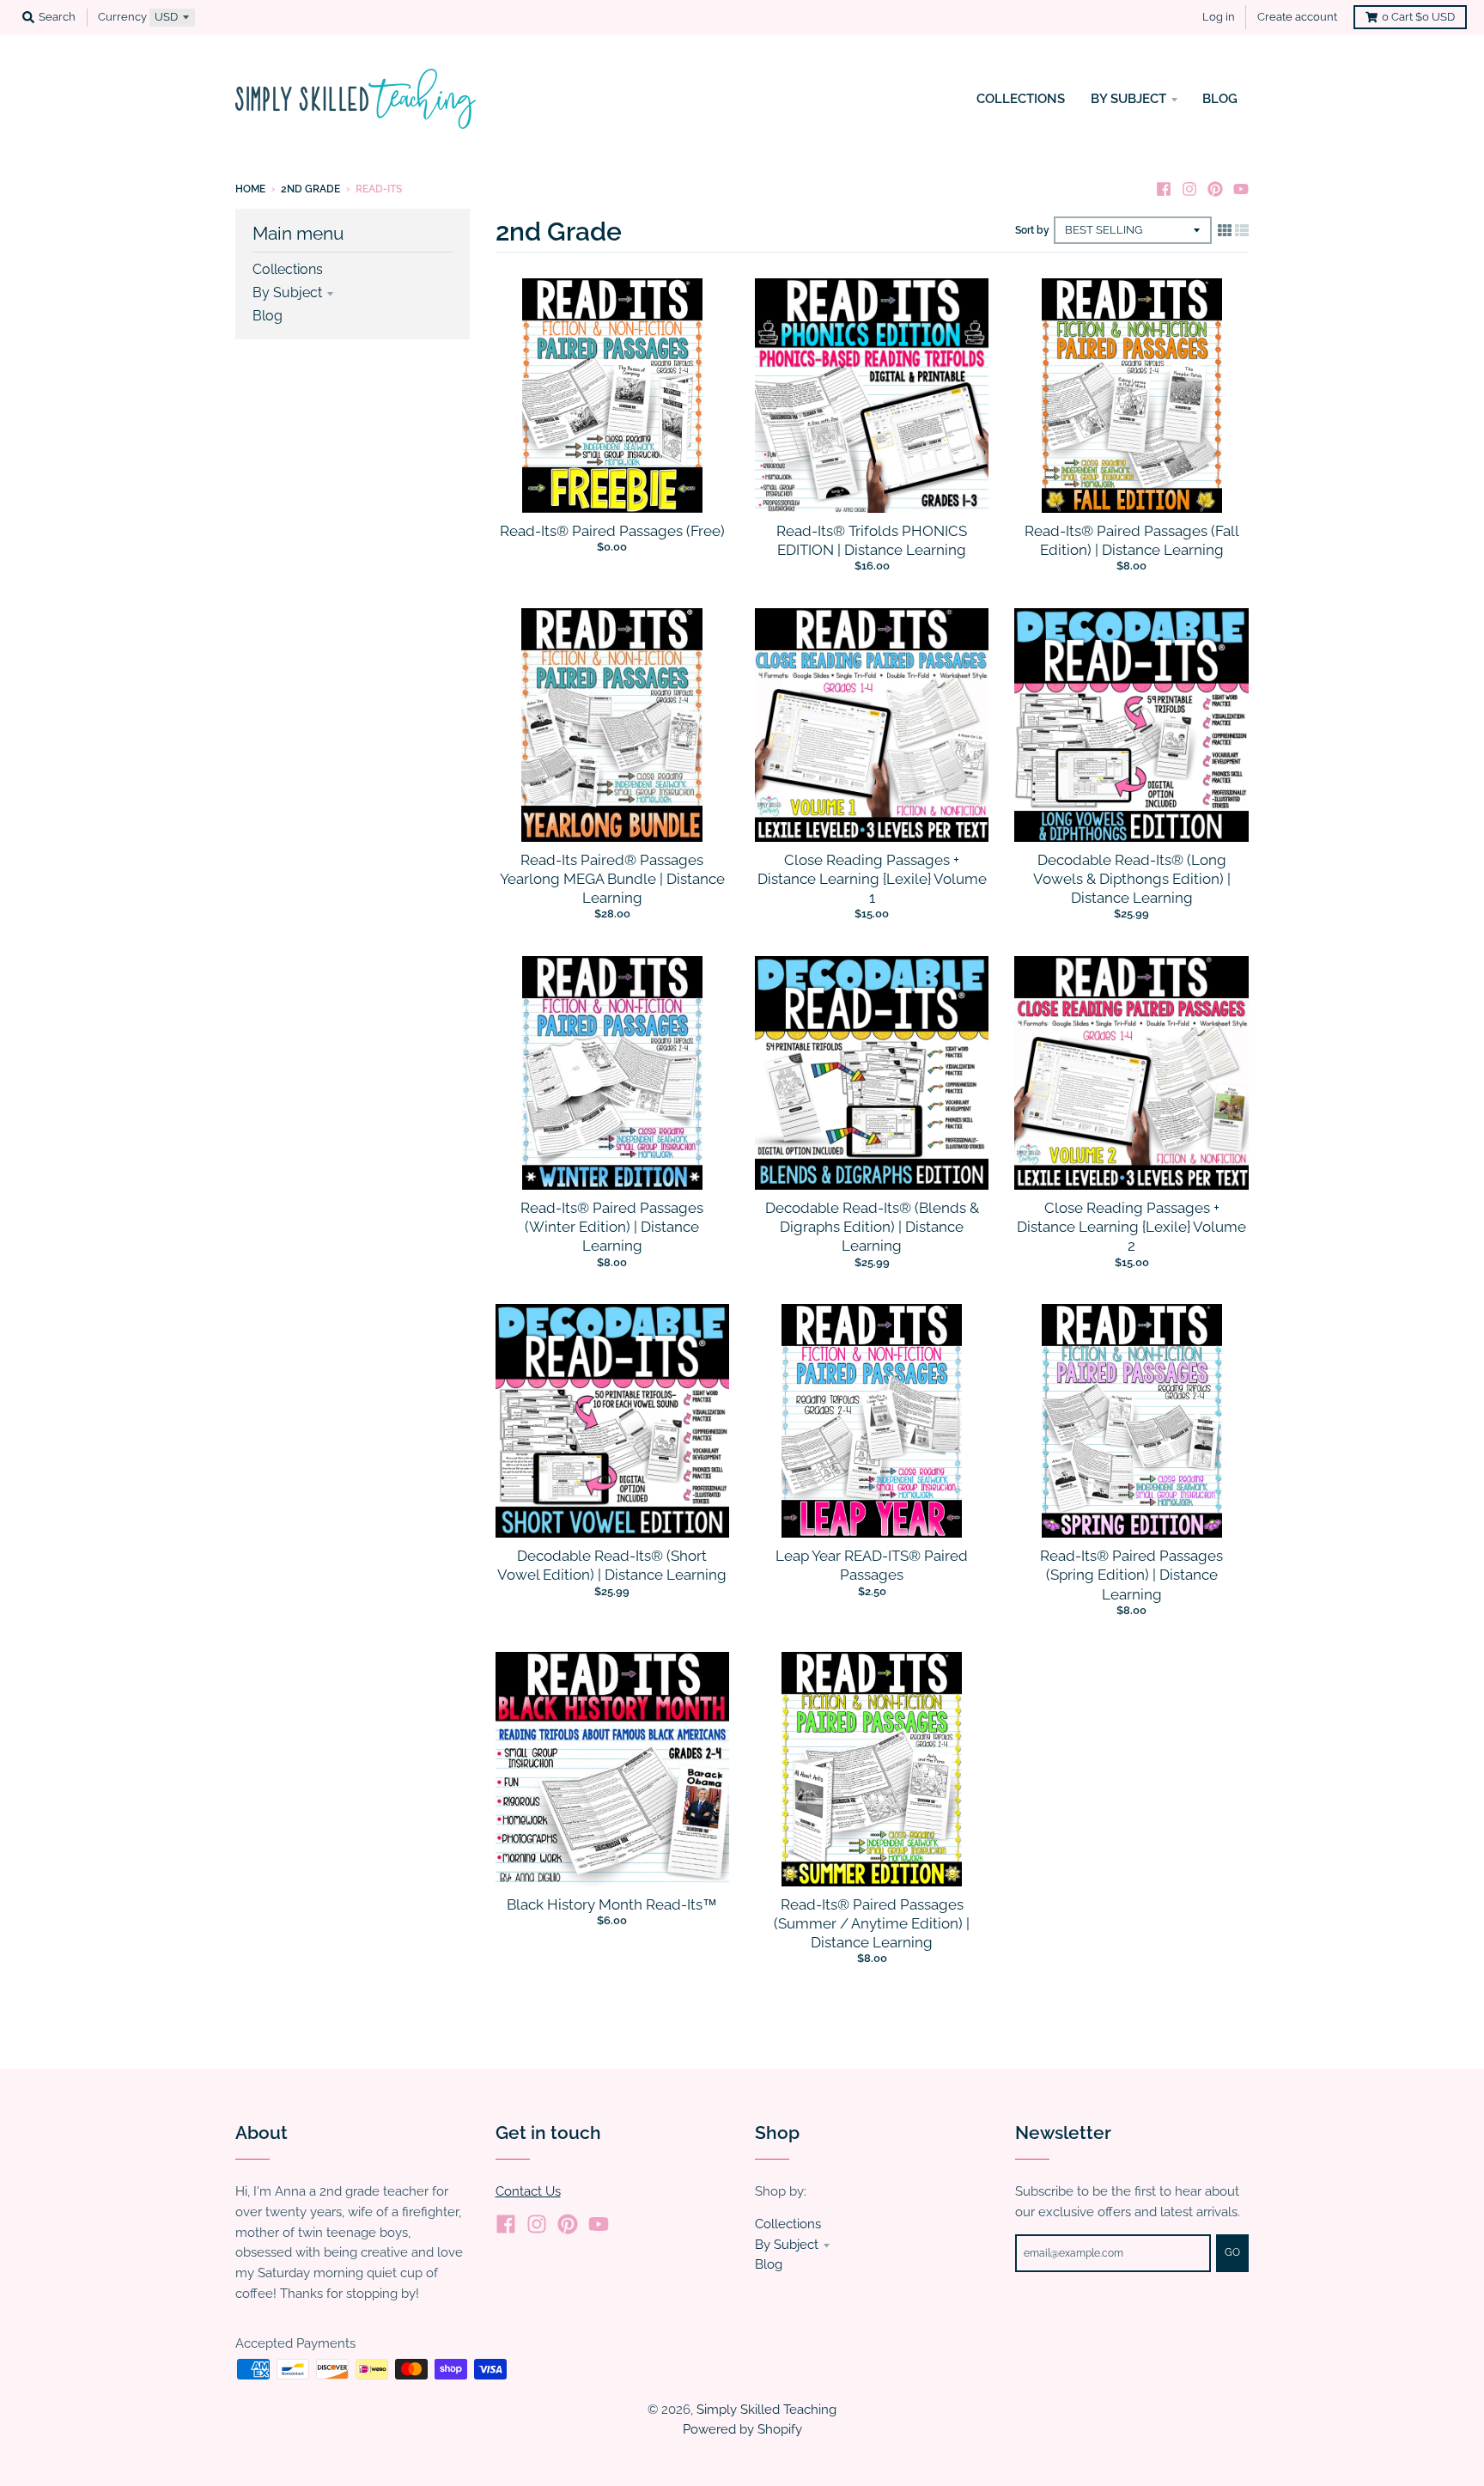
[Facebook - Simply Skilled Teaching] (1164, 188)
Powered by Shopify (742, 2429)
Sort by (1032, 230)
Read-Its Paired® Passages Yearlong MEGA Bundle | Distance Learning (612, 879)
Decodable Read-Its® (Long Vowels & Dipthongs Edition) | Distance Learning (1132, 879)
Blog (268, 316)
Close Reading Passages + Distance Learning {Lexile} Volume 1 (872, 879)
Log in (1219, 17)
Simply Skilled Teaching (766, 2409)
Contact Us (528, 2191)
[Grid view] (1225, 230)
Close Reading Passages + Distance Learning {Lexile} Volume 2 (1131, 1227)
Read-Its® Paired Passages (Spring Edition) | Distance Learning (1131, 1575)
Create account (1297, 17)
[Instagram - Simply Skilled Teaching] (1189, 188)
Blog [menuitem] (1220, 98)
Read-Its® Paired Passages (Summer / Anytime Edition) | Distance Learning (872, 1923)
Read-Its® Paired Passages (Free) (612, 531)
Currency (122, 17)
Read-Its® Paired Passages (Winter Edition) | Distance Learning (612, 1227)
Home (250, 189)
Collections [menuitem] (1021, 98)
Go (1232, 2252)
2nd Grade (310, 189)
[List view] (1242, 230)
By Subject (287, 292)
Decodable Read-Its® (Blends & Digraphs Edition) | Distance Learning (872, 1227)
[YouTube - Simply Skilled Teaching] (1241, 188)
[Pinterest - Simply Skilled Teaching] (1215, 188)
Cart (1418, 17)
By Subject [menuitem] (1128, 98)
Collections (288, 269)
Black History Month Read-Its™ (612, 1904)
